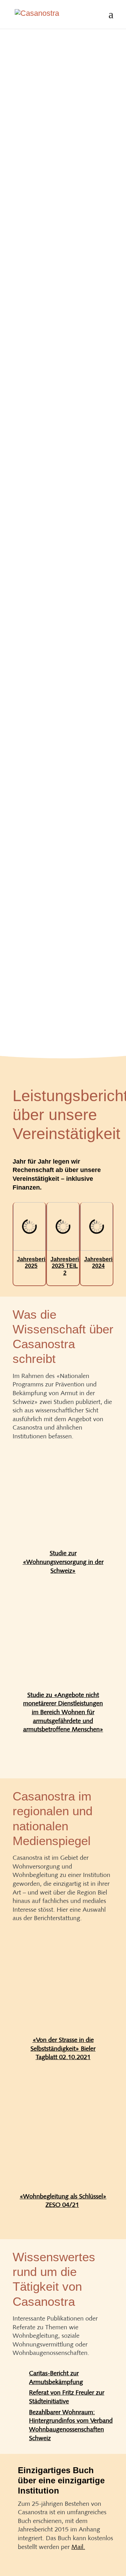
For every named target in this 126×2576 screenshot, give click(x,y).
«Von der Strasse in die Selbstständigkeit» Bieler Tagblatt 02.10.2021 (63, 2048)
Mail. (78, 2547)
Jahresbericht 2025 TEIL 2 (69, 1266)
